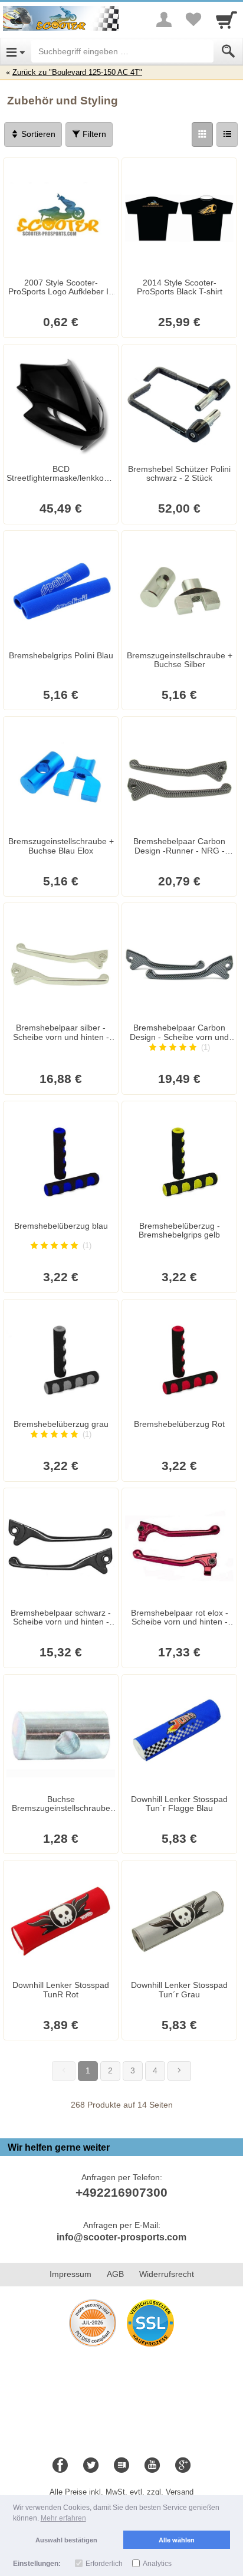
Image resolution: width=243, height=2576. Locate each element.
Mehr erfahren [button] (63, 2518)
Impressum (70, 2274)
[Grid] (202, 134)
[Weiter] (179, 2071)
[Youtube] (152, 2466)
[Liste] (227, 134)
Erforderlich (104, 2564)
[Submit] (228, 51)
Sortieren (37, 134)
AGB (115, 2274)
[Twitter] (91, 2466)
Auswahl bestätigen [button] (66, 2540)
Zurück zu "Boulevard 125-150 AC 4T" (77, 72)
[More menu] (164, 19)
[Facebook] (60, 2466)
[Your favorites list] (193, 19)
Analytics (157, 2564)
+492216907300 (121, 2192)
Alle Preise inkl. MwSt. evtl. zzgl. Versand (121, 2492)
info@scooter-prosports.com (121, 2237)
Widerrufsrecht (167, 2274)
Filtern (93, 134)
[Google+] (183, 2466)
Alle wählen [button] (177, 2540)
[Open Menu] (16, 51)
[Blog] (121, 2466)
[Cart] (226, 19)
